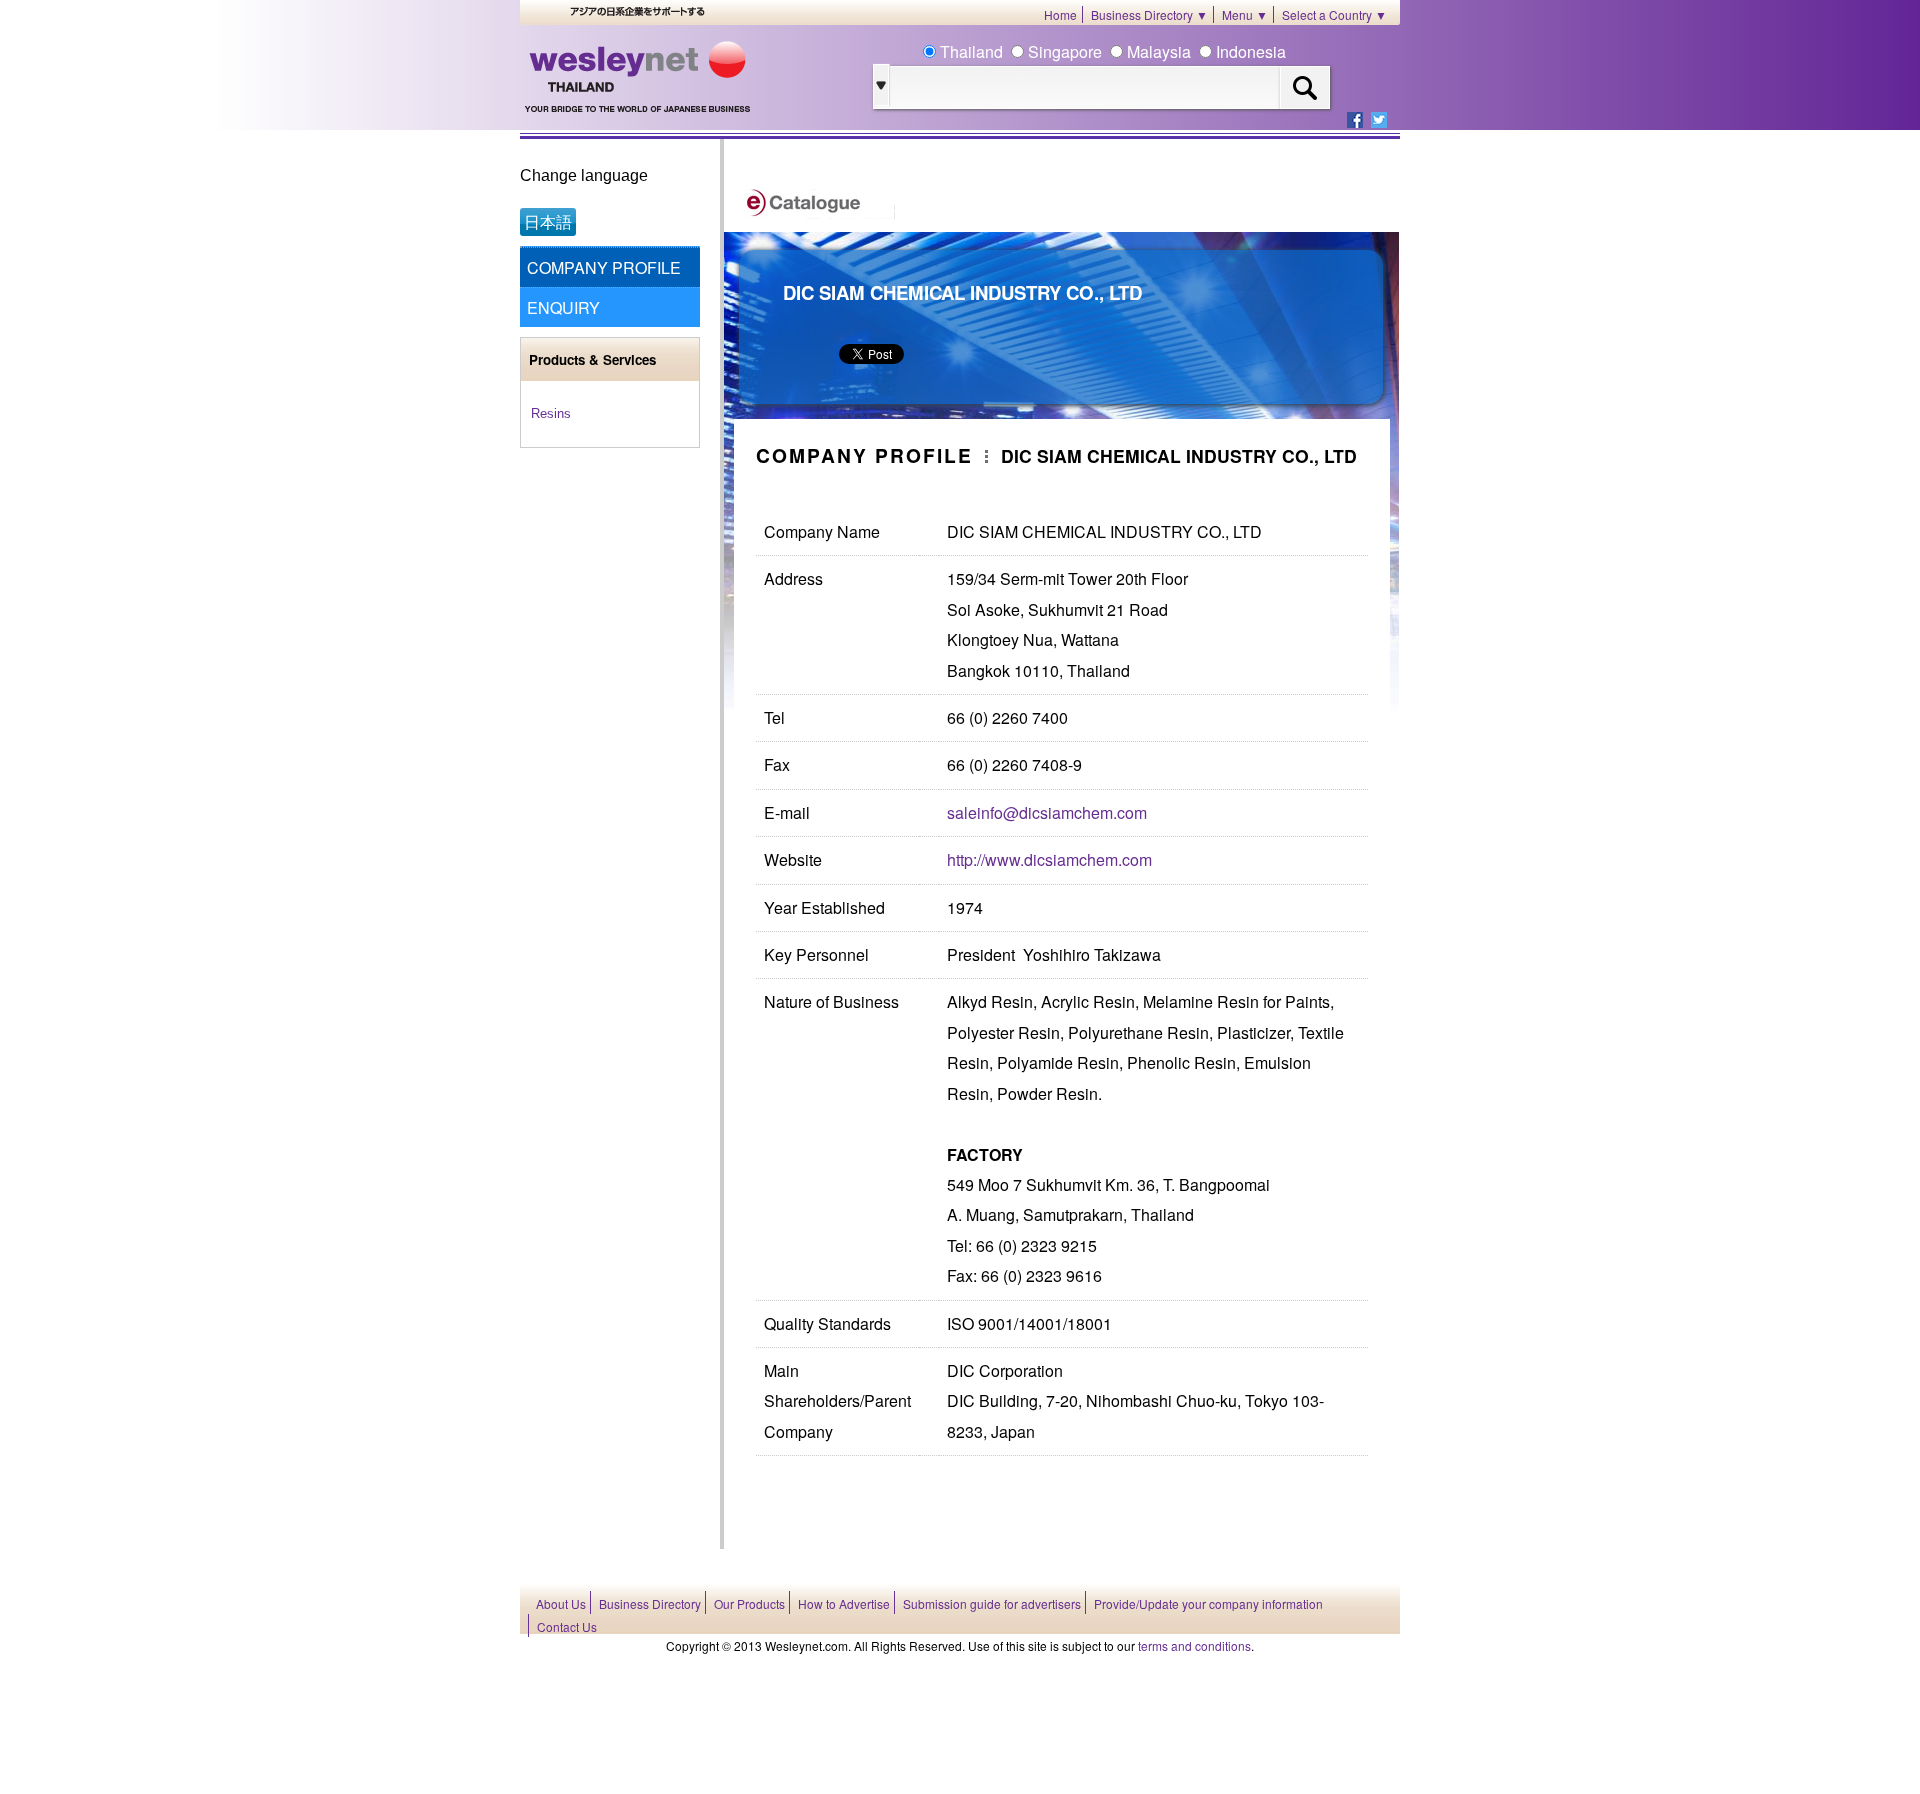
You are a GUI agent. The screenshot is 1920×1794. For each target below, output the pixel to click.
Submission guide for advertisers (992, 1603)
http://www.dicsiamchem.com (1049, 859)
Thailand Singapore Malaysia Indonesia (1111, 51)
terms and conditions (1194, 1645)
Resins (551, 413)
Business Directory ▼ (1149, 14)
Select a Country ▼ (1334, 14)
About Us (561, 1603)
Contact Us (567, 1626)
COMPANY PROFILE (604, 267)
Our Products (749, 1603)
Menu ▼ (1245, 14)
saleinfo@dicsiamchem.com (1047, 812)
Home (1060, 14)
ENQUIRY (563, 307)
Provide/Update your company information (1208, 1603)
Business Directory (650, 1603)
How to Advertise (844, 1603)
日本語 (548, 221)
